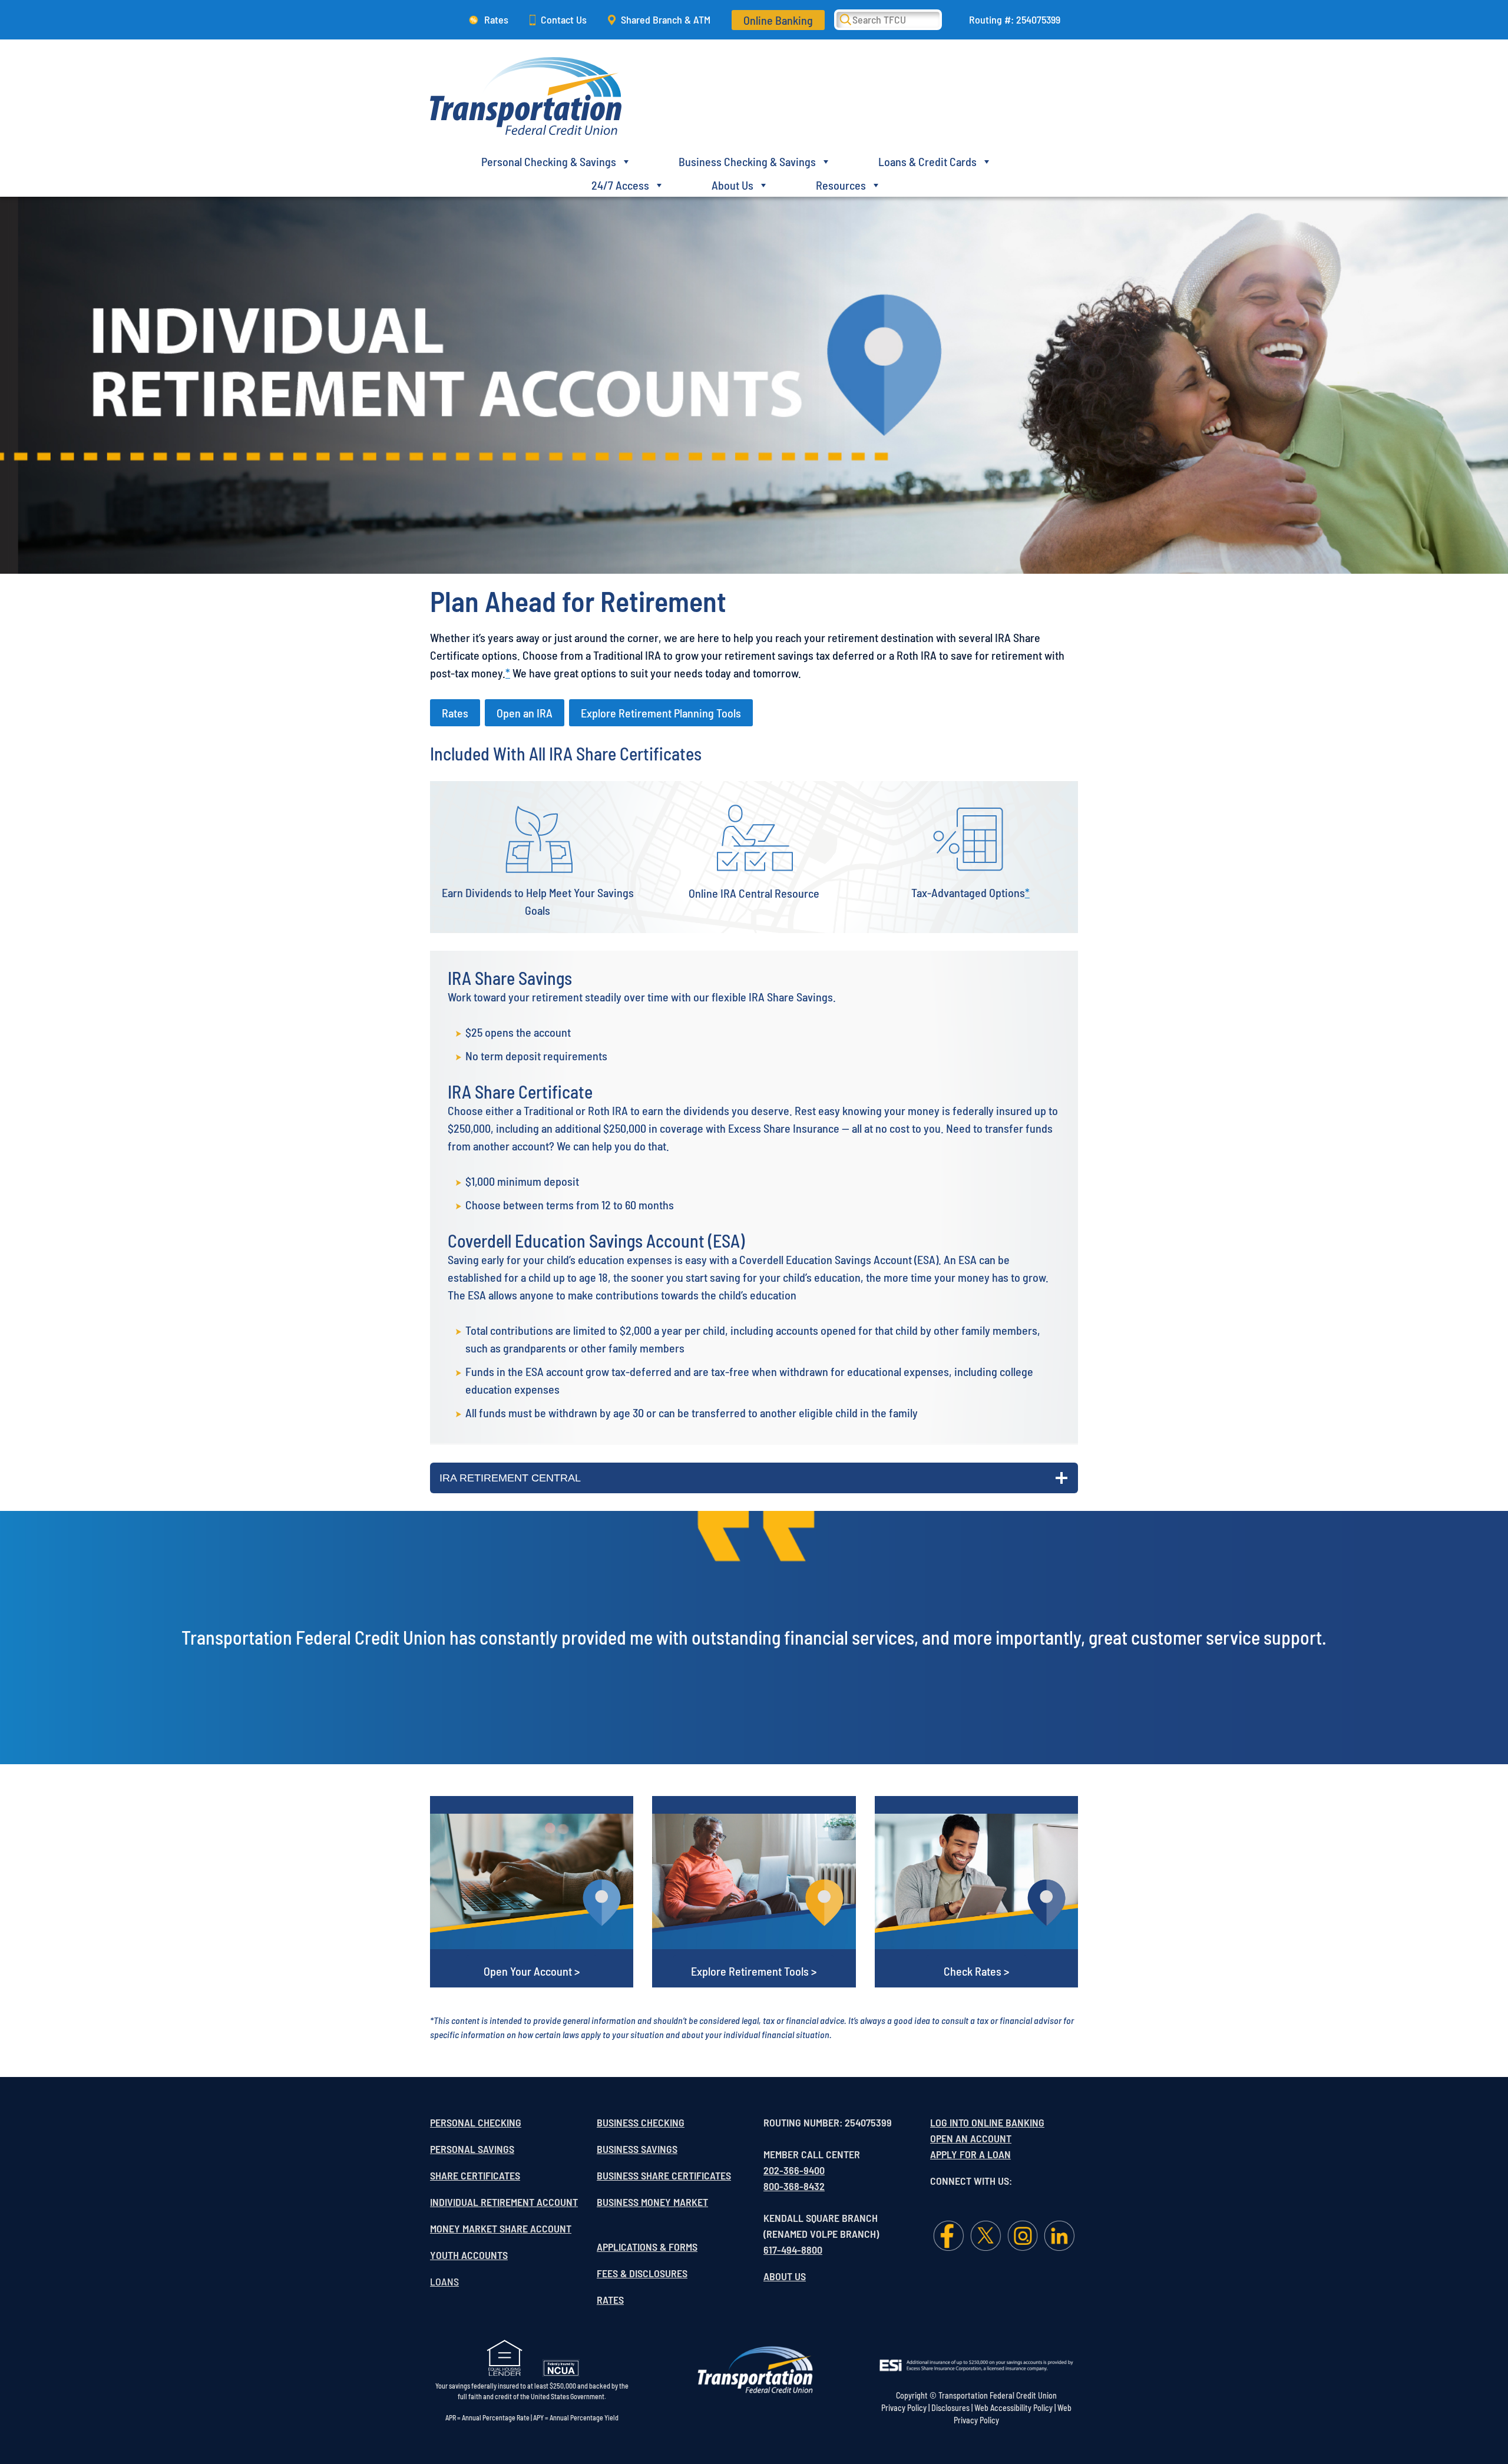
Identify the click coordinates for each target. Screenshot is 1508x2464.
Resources (841, 185)
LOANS (444, 2281)
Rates (496, 19)
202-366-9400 (794, 2170)
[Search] (854, 19)
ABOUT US (785, 2276)
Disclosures (950, 2408)
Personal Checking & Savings (549, 161)
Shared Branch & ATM (666, 19)
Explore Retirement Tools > (754, 1971)
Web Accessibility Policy (1013, 2408)
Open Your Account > (532, 1971)
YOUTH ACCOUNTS (469, 2255)
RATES (610, 2300)
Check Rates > (976, 1971)
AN (963, 2138)
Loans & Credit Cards (927, 161)
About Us (732, 185)
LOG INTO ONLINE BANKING (987, 2122)
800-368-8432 (794, 2186)
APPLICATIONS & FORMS (647, 2247)
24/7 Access (620, 185)
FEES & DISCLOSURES (642, 2273)
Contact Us (564, 19)
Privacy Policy (904, 2408)
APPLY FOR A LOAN (970, 2154)
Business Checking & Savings (747, 161)
